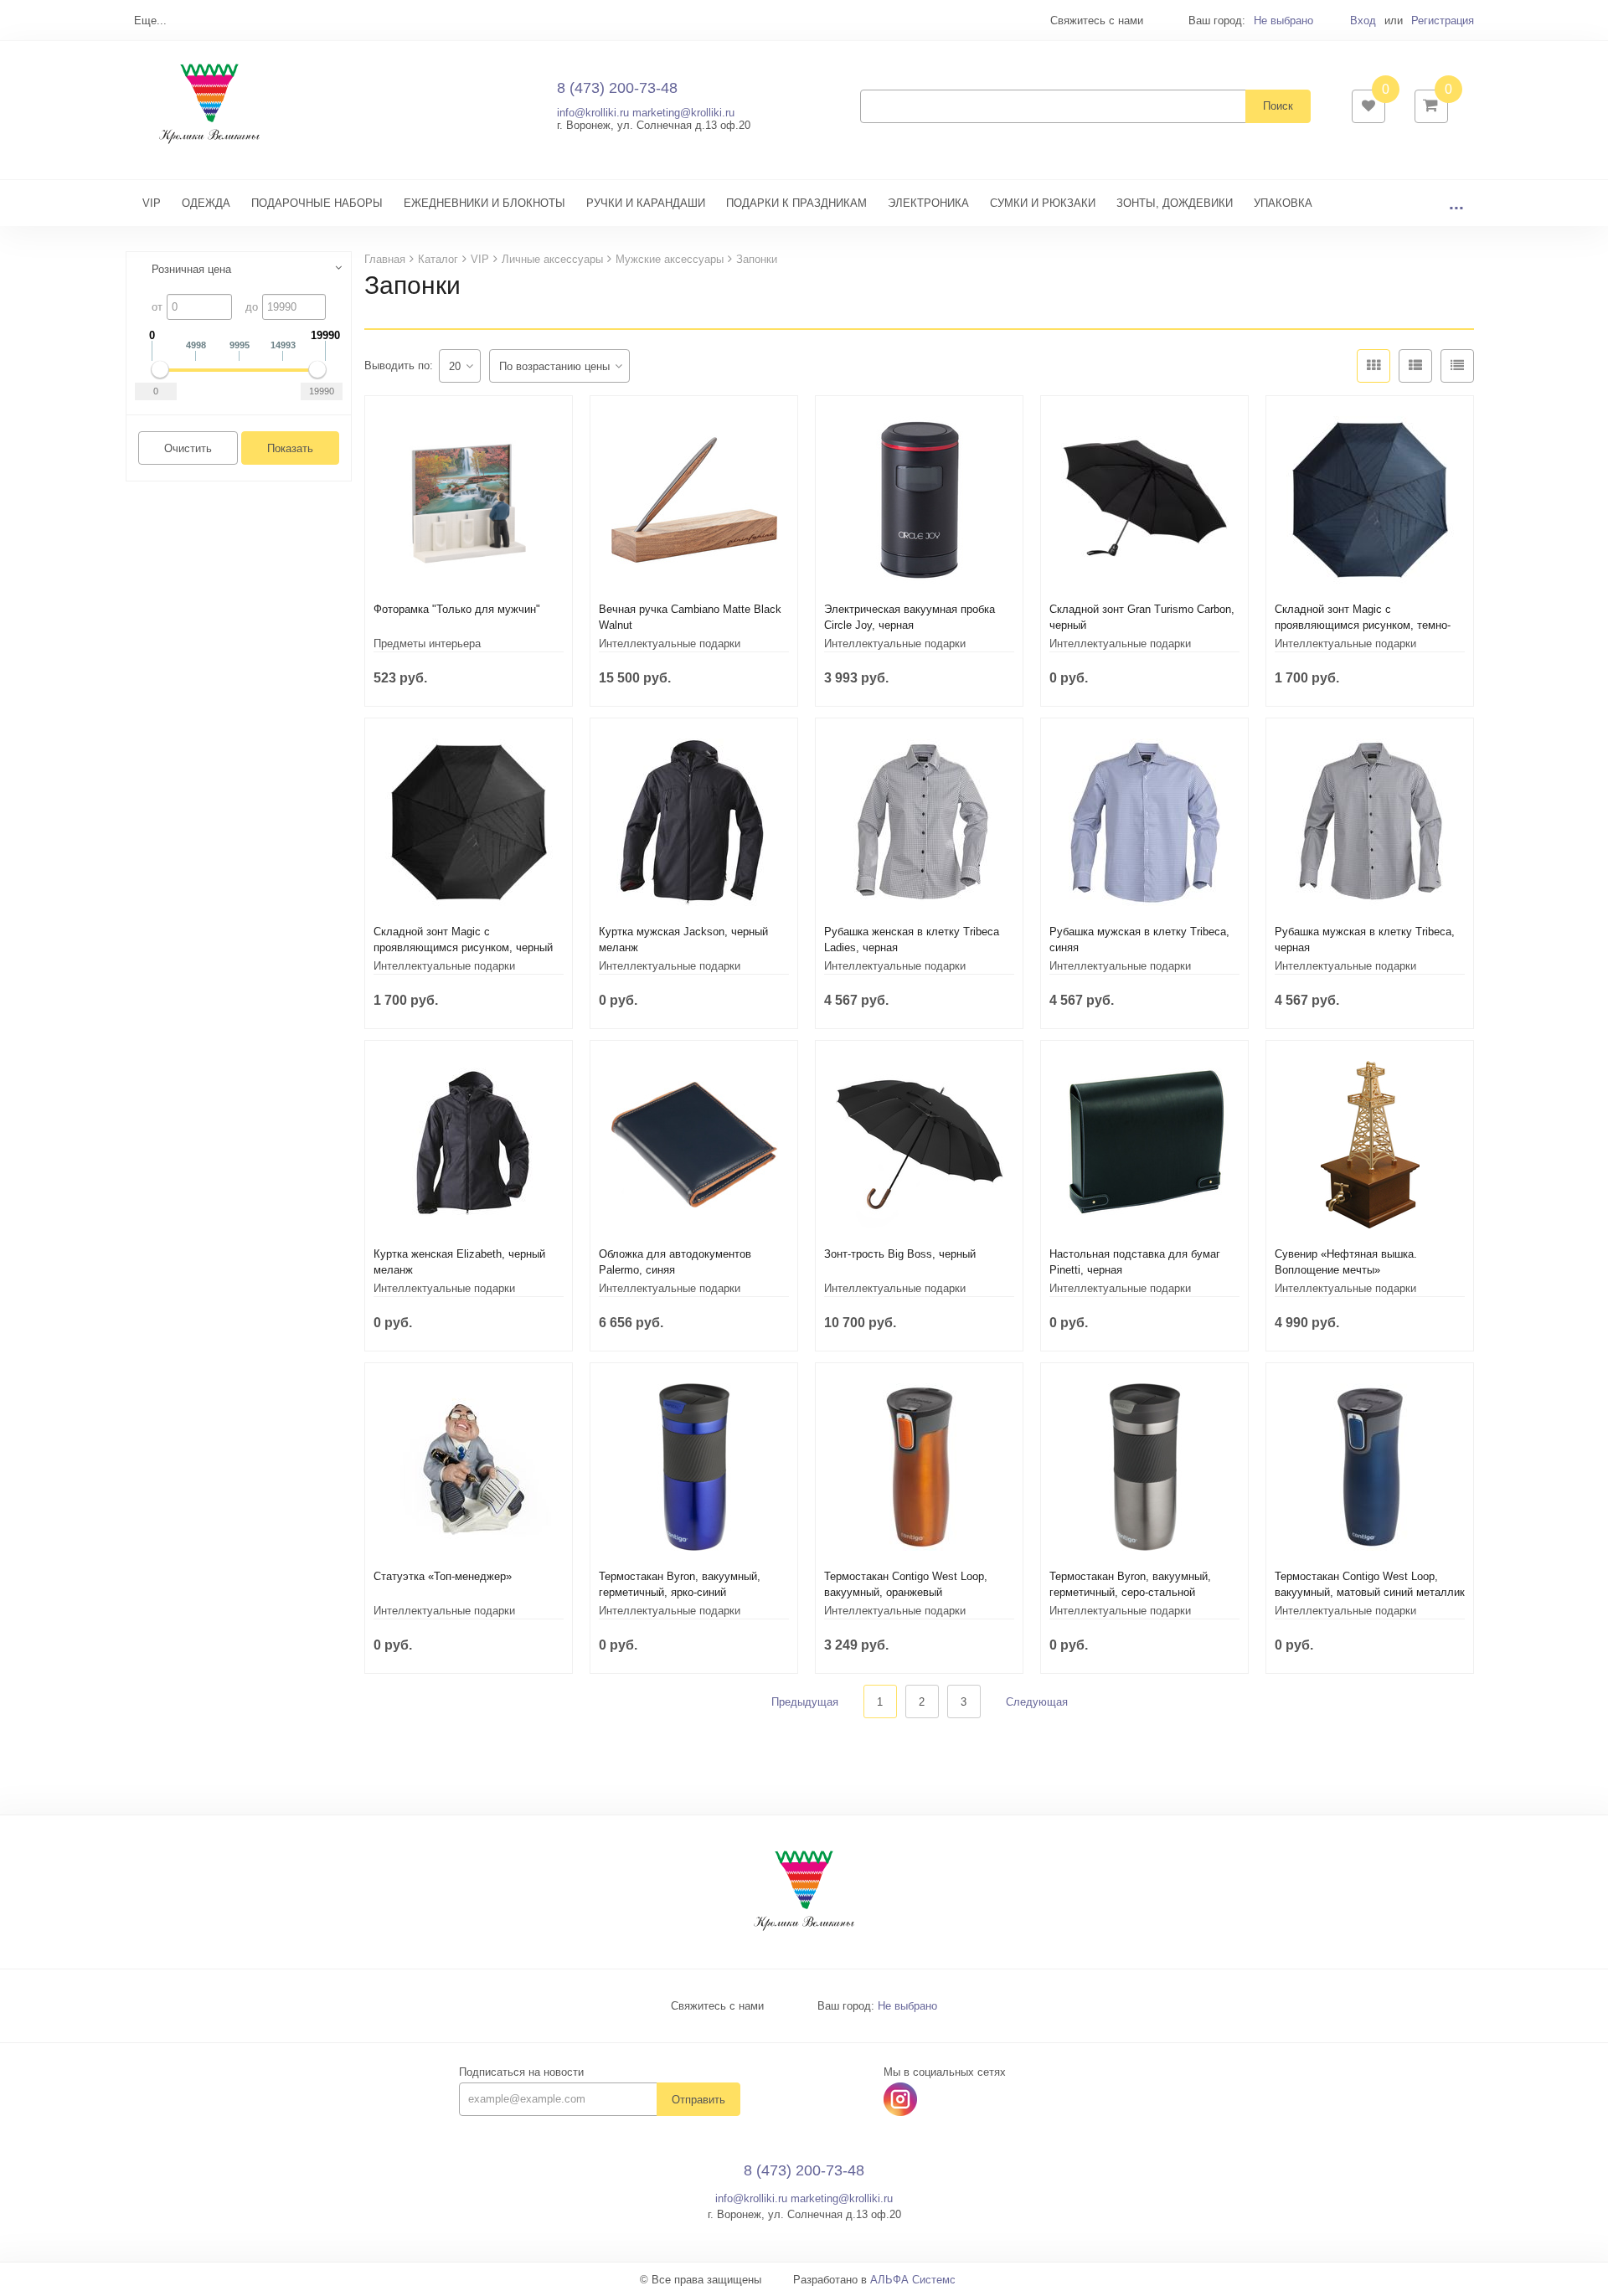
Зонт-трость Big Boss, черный (900, 1254)
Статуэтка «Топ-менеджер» (443, 1576)
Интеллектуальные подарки (670, 643)
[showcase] (1373, 366)
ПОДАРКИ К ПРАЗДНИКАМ (796, 203)
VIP (152, 203)
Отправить (698, 2100)
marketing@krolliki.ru (683, 113)
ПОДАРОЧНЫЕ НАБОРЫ (317, 203)
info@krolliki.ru (593, 113)
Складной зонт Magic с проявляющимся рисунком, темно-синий (1363, 625)
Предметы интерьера (427, 643)
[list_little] (1457, 366)
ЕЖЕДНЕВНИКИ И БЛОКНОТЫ (484, 203)
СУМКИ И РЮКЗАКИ (1043, 203)
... (1456, 203)
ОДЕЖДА (206, 203)
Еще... (150, 21)
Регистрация (1443, 21)
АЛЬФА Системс (913, 2280)
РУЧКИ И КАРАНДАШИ (646, 203)
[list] (1415, 366)
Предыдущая (805, 1702)
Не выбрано (1283, 21)
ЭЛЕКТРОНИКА (928, 203)
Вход (1363, 21)
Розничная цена (191, 269)
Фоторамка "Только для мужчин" (457, 609)
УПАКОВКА (1283, 203)
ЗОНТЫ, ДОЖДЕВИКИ (1175, 203)
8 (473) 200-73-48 (617, 88)
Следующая (1037, 1702)
